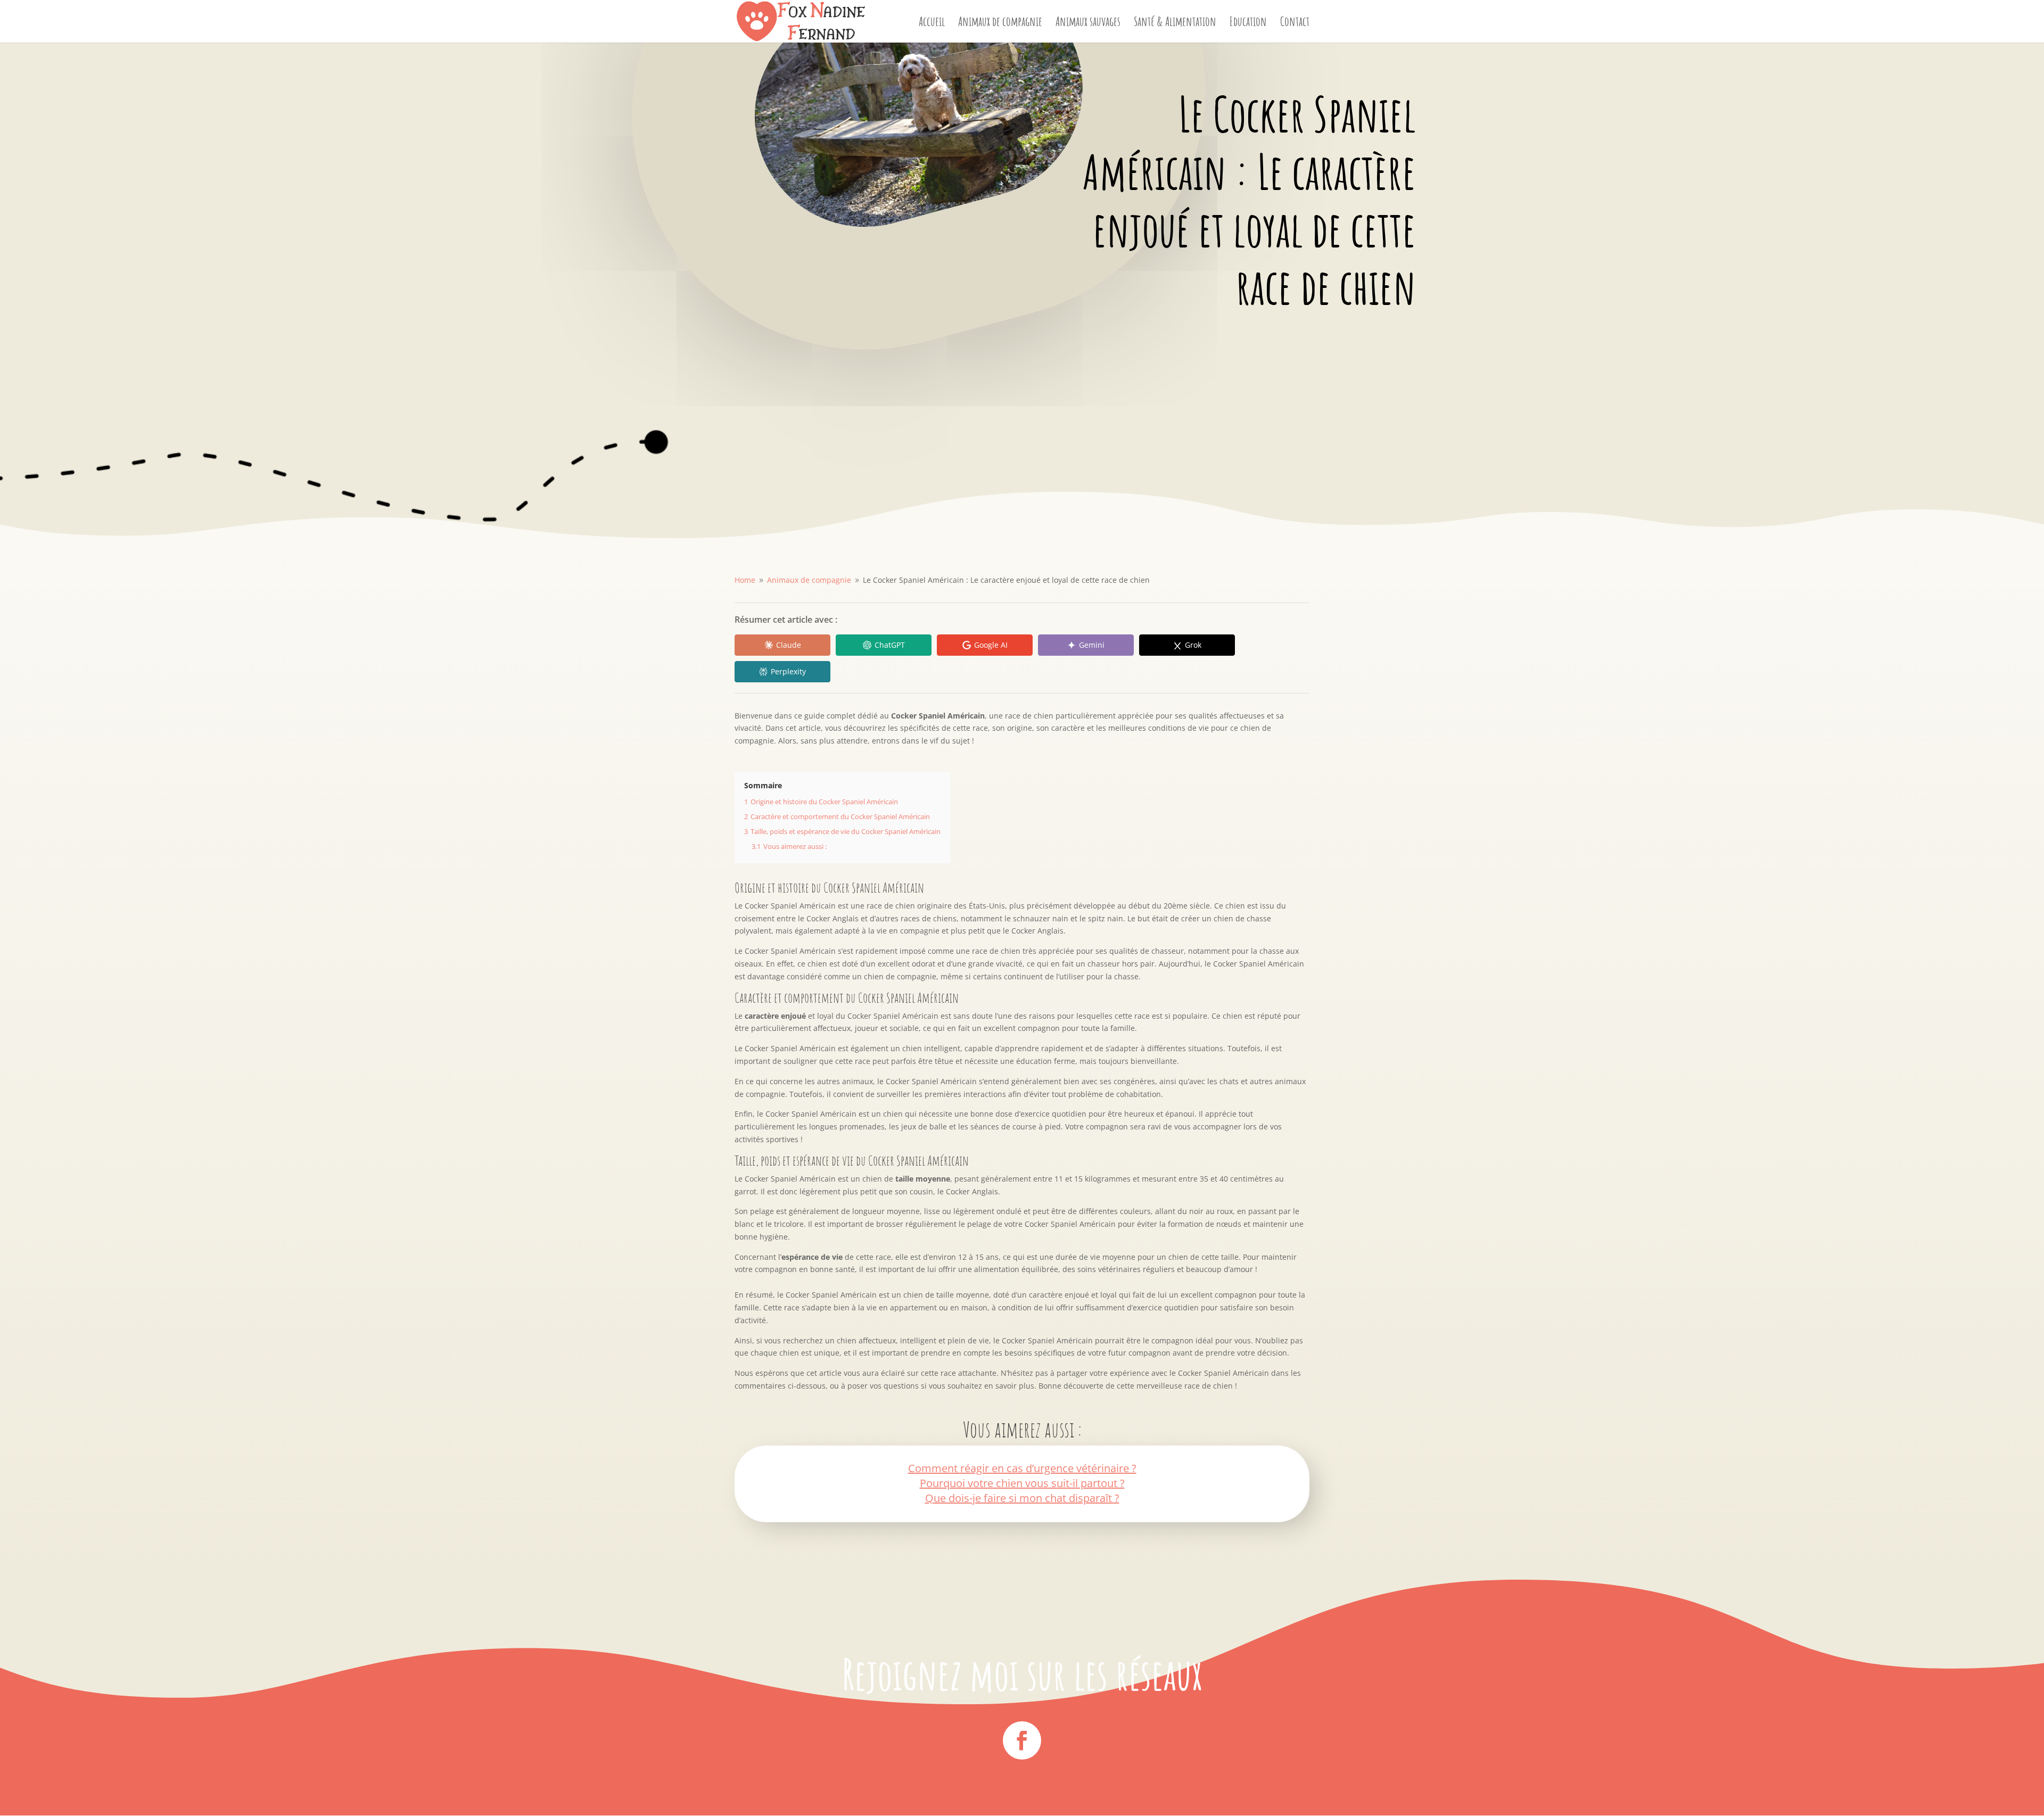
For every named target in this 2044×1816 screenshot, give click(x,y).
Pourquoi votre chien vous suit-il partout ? (1022, 1483)
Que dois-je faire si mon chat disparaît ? (1022, 1498)
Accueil (932, 23)
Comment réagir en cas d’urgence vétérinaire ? (1022, 1468)
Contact (1295, 23)
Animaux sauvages (1088, 23)
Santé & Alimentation (1175, 23)
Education (1248, 23)
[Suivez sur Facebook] (1022, 1740)
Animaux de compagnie (1000, 23)
